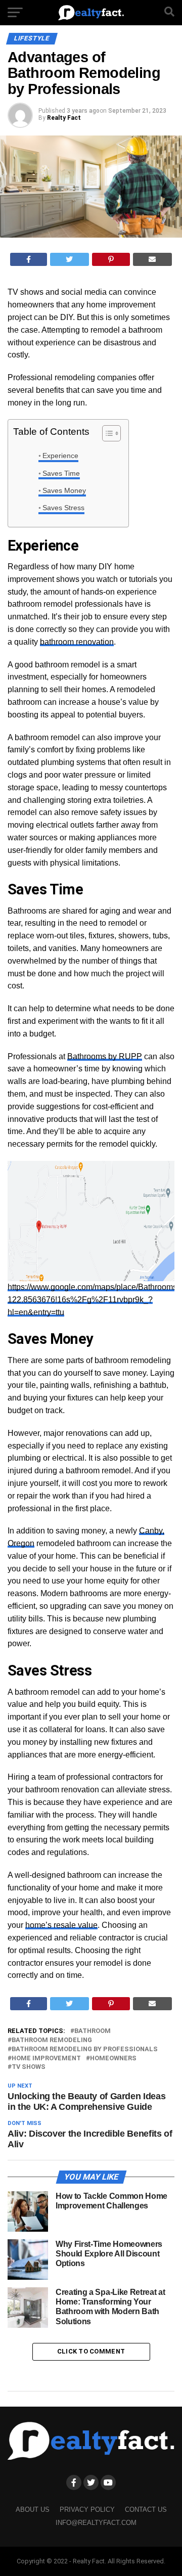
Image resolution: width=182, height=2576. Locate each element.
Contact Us (146, 2510)
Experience (60, 456)
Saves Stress (63, 508)
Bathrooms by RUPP (105, 1056)
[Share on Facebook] (29, 259)
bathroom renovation (77, 642)
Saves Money (64, 490)
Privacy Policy (87, 2510)
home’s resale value (61, 1925)
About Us (33, 2510)
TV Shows (29, 2067)
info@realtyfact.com (96, 2523)
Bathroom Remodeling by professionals (85, 2049)
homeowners (113, 2059)
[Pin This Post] (111, 259)
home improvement (46, 2059)
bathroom (93, 2031)
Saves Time (61, 473)
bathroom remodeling (52, 2040)
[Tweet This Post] (70, 259)
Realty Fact (64, 118)
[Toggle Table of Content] (106, 433)
